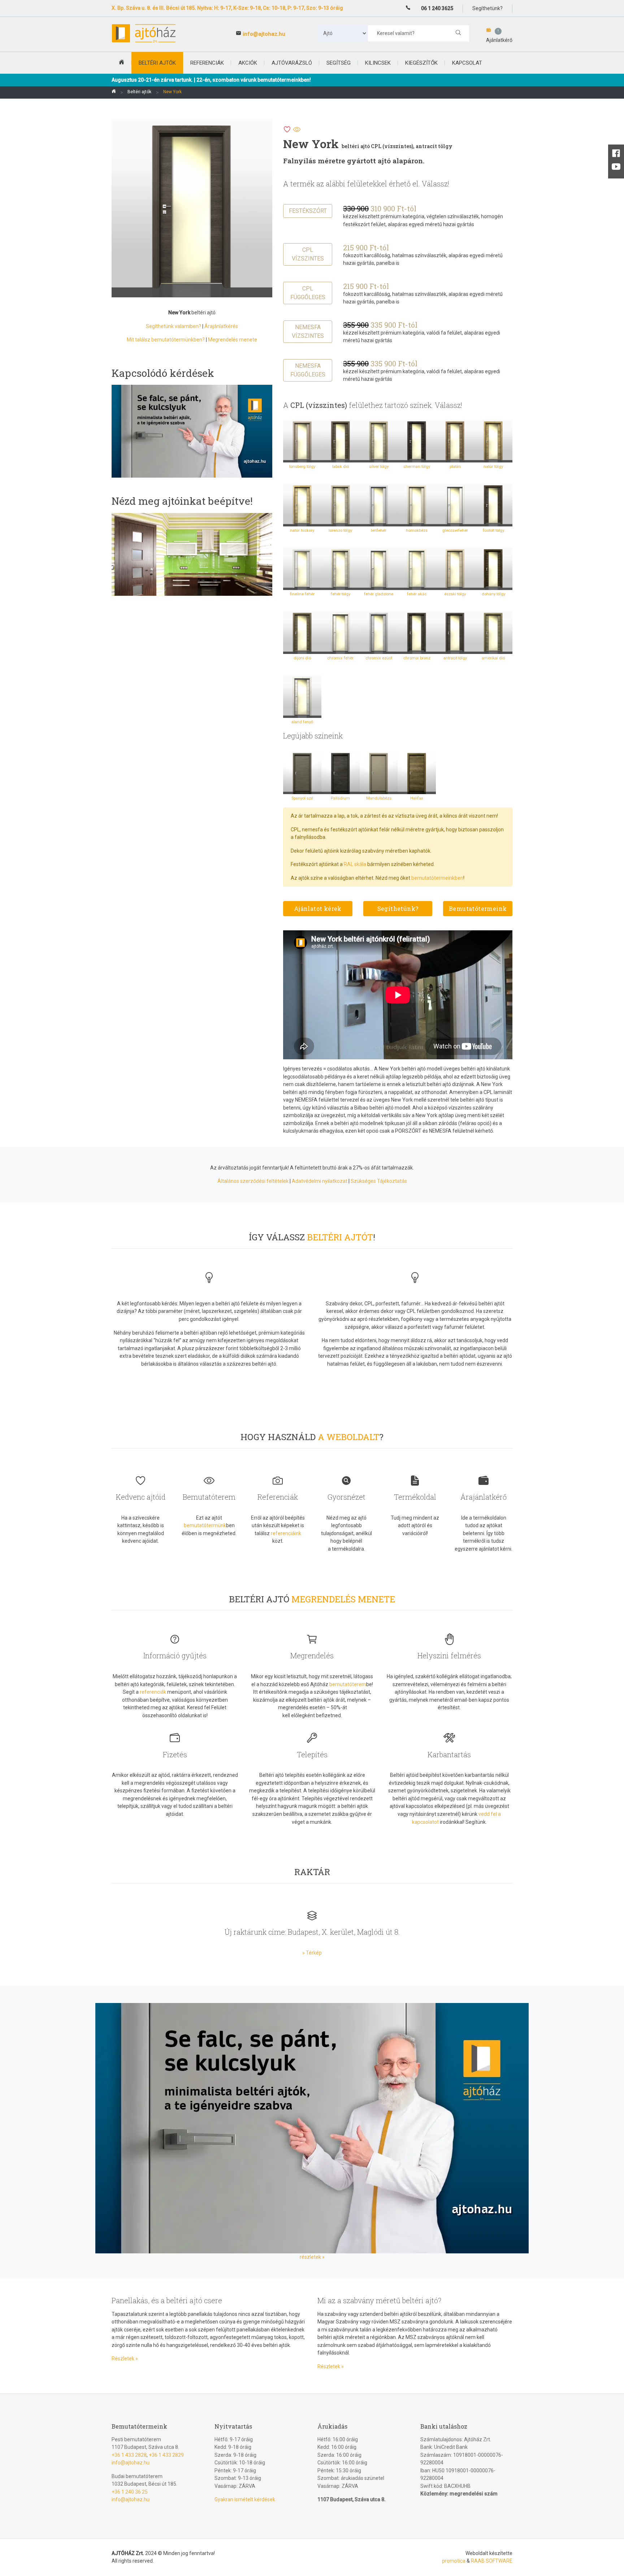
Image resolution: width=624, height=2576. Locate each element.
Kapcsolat (467, 63)
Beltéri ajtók (139, 92)
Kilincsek (378, 63)
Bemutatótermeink (478, 908)
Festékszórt (308, 211)
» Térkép (312, 1953)
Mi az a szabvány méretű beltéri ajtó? (379, 2300)
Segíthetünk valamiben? (174, 326)
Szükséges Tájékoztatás (379, 1181)
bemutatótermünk (205, 1525)
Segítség (339, 63)
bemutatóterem (348, 1684)
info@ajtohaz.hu (264, 34)
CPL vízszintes (308, 254)
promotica (454, 2561)
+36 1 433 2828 (129, 2455)
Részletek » (125, 2359)
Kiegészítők (421, 63)
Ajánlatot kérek (318, 908)
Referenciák (207, 63)
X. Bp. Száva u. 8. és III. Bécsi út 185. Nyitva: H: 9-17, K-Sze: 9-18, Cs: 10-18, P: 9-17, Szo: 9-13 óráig (227, 8)
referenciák (153, 1692)
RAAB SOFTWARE (492, 2561)
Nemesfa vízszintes (308, 331)
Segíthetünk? (398, 908)
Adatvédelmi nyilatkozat (320, 1181)
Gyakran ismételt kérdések (245, 2499)
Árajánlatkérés (221, 326)
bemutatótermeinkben (437, 878)
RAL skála (355, 864)
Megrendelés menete (233, 340)
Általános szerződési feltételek (253, 1181)
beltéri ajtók (157, 63)
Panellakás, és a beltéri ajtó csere (167, 2300)
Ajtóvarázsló (292, 63)
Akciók (248, 63)
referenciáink (286, 1533)
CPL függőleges (308, 293)
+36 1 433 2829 (166, 2455)
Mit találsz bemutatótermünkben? (166, 340)
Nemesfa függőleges (308, 370)
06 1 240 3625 (437, 8)
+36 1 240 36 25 (130, 2492)
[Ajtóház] (114, 92)
